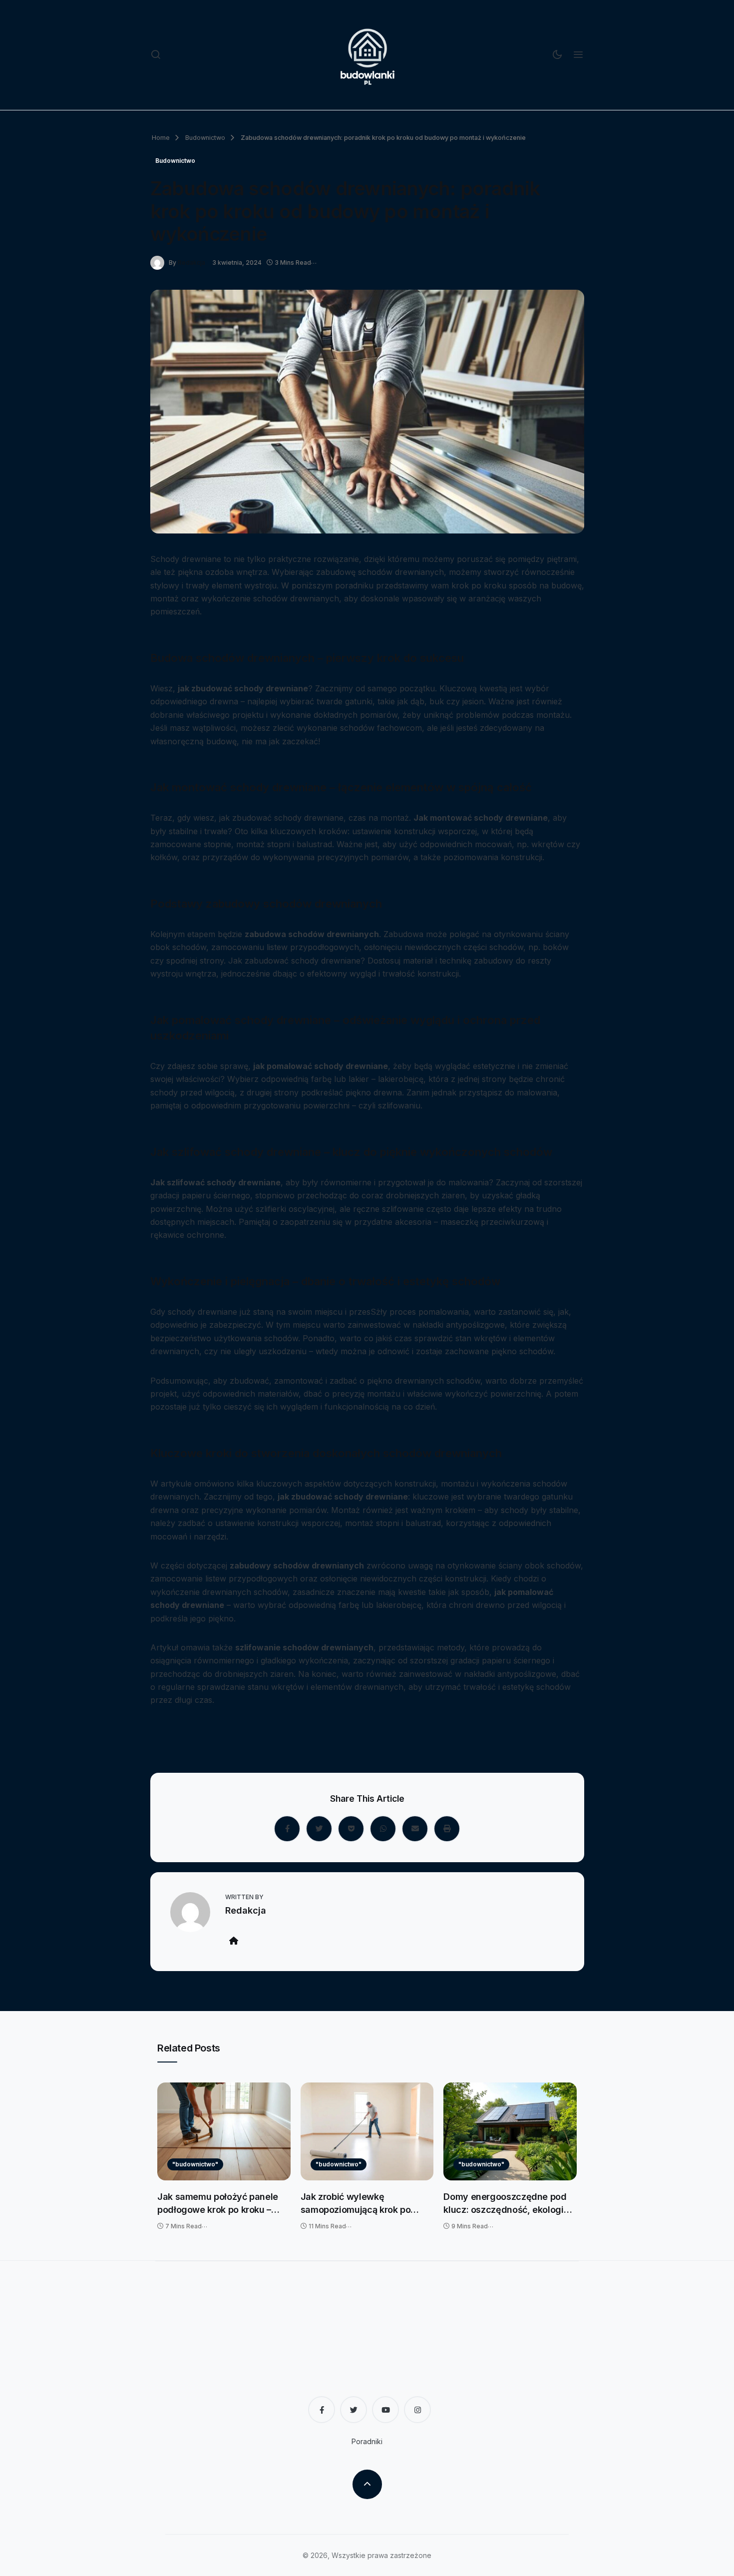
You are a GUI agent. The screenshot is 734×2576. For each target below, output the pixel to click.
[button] (156, 55)
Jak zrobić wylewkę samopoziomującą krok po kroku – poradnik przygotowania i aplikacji (356, 2204)
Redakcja (191, 262)
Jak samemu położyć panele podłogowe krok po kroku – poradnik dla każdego (218, 2204)
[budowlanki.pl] (367, 55)
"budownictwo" (195, 2164)
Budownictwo (204, 138)
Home (161, 138)
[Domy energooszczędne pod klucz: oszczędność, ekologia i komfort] (510, 2131)
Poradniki (367, 2441)
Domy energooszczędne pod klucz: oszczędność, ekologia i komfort (508, 2204)
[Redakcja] (160, 262)
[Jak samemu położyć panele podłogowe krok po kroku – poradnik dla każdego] (224, 2131)
